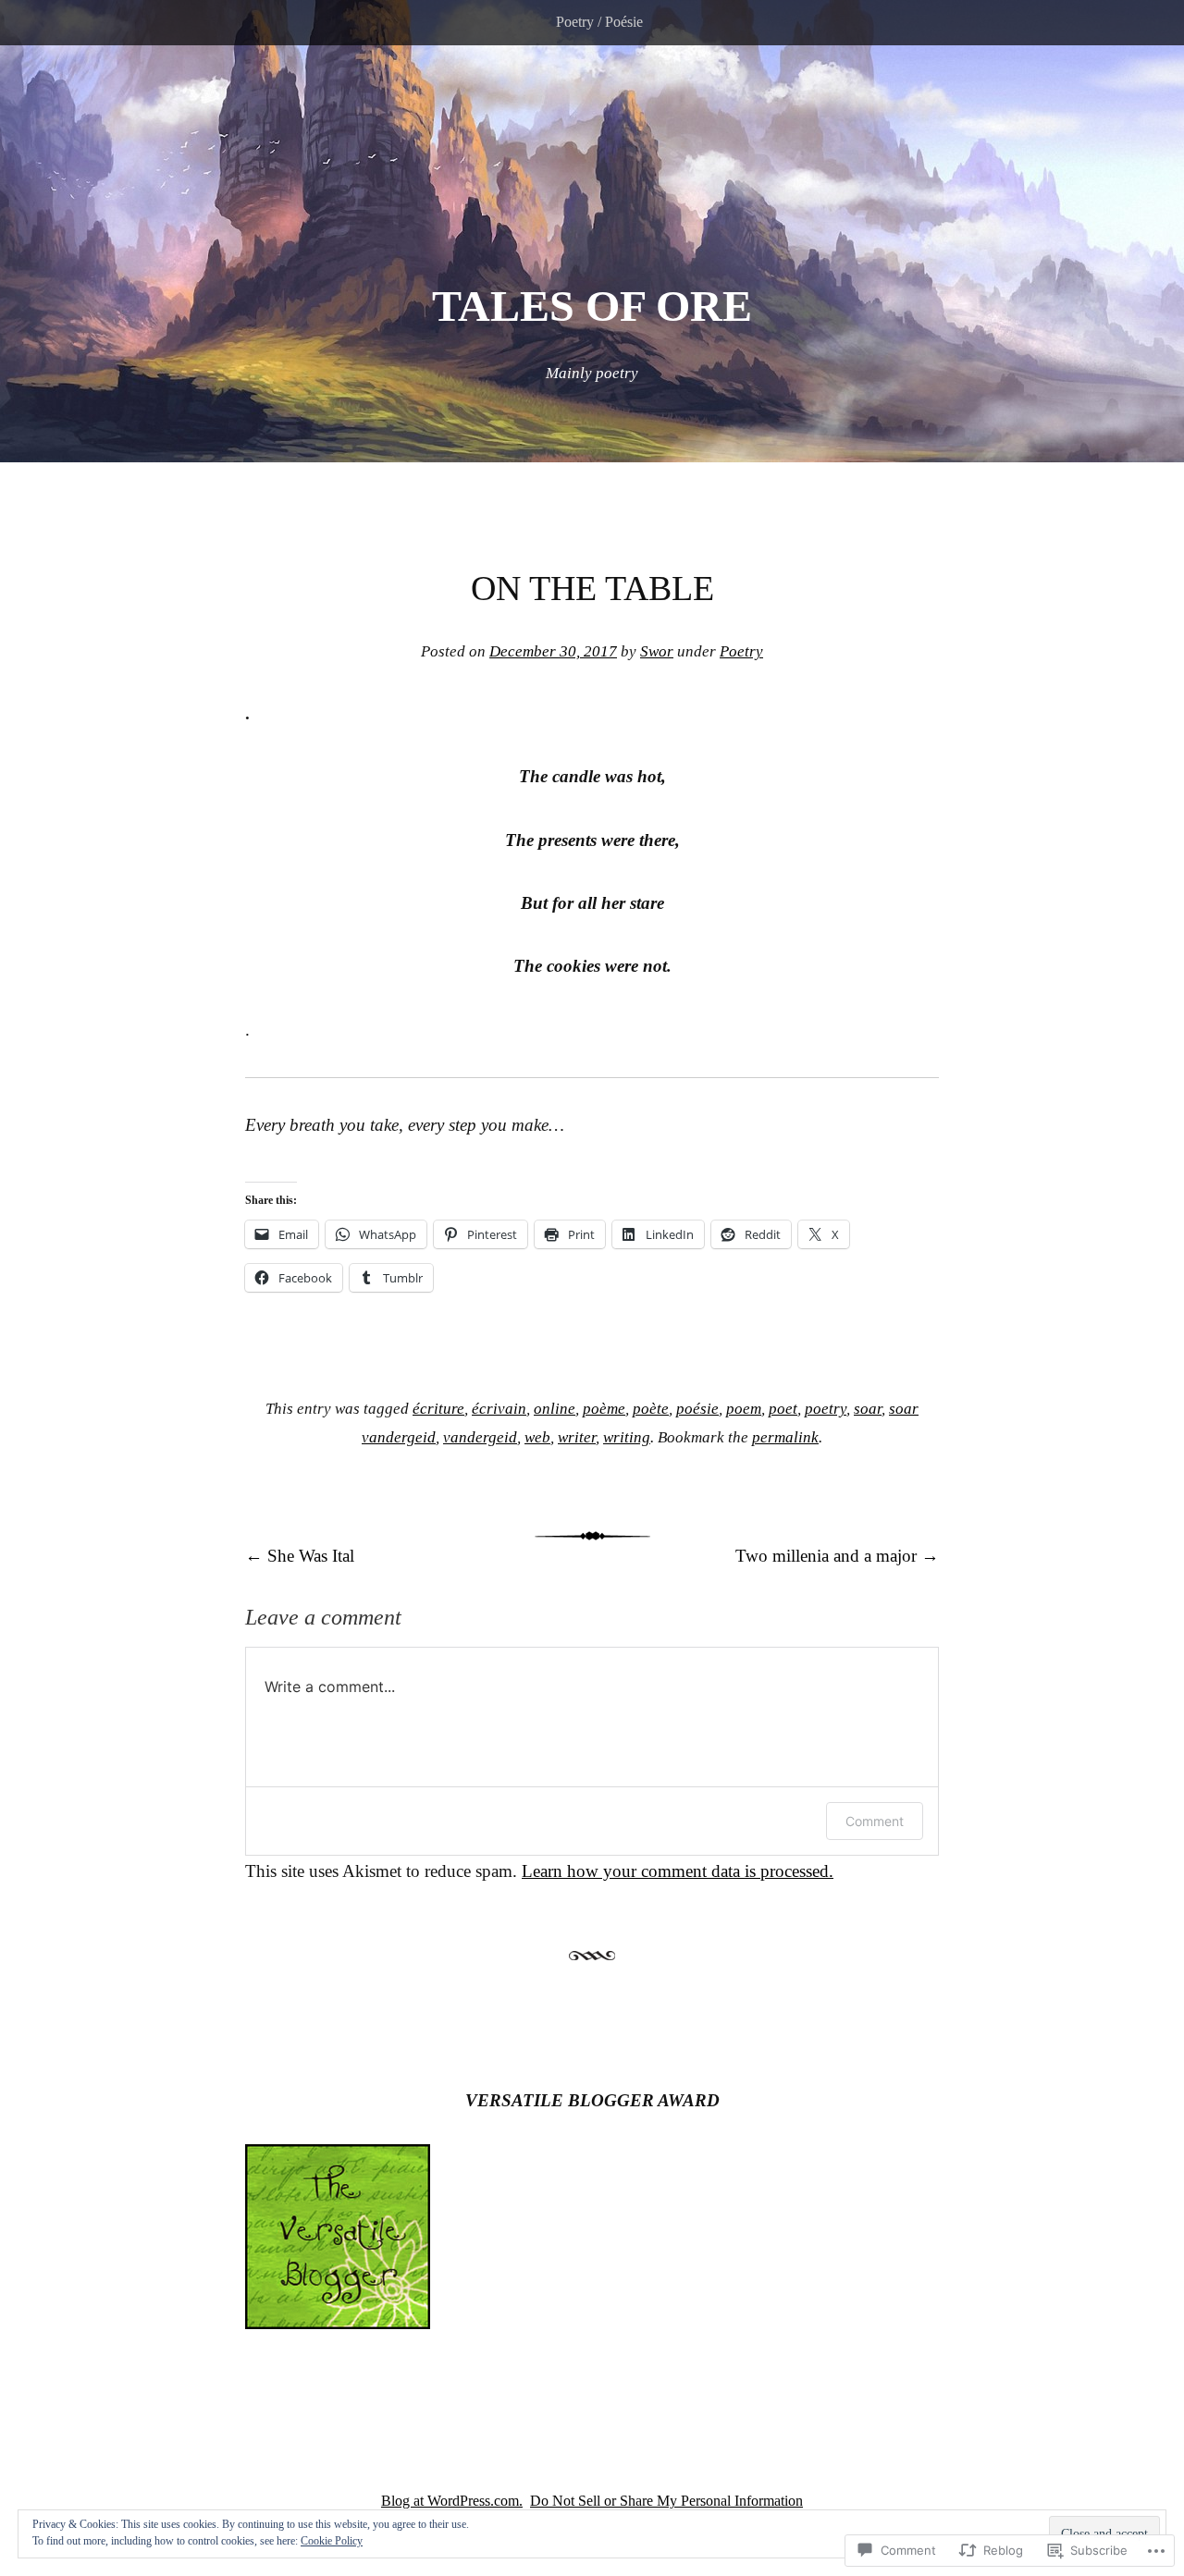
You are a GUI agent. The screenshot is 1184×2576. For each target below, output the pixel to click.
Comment (875, 1821)
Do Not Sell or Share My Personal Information (666, 2501)
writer (577, 1437)
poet (783, 1409)
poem (744, 1409)
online (555, 1409)
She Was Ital (300, 1556)
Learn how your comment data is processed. (678, 1871)
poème (604, 1409)
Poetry (741, 651)
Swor (657, 651)
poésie (697, 1409)
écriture (438, 1409)
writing (627, 1437)
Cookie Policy (332, 2541)
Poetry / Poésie (599, 22)
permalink (785, 1437)
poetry (826, 1409)
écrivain (499, 1409)
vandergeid (480, 1437)
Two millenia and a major (837, 1556)
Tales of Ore (592, 306)
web (537, 1437)
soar (868, 1409)
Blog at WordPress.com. (452, 2501)
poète (651, 1409)
